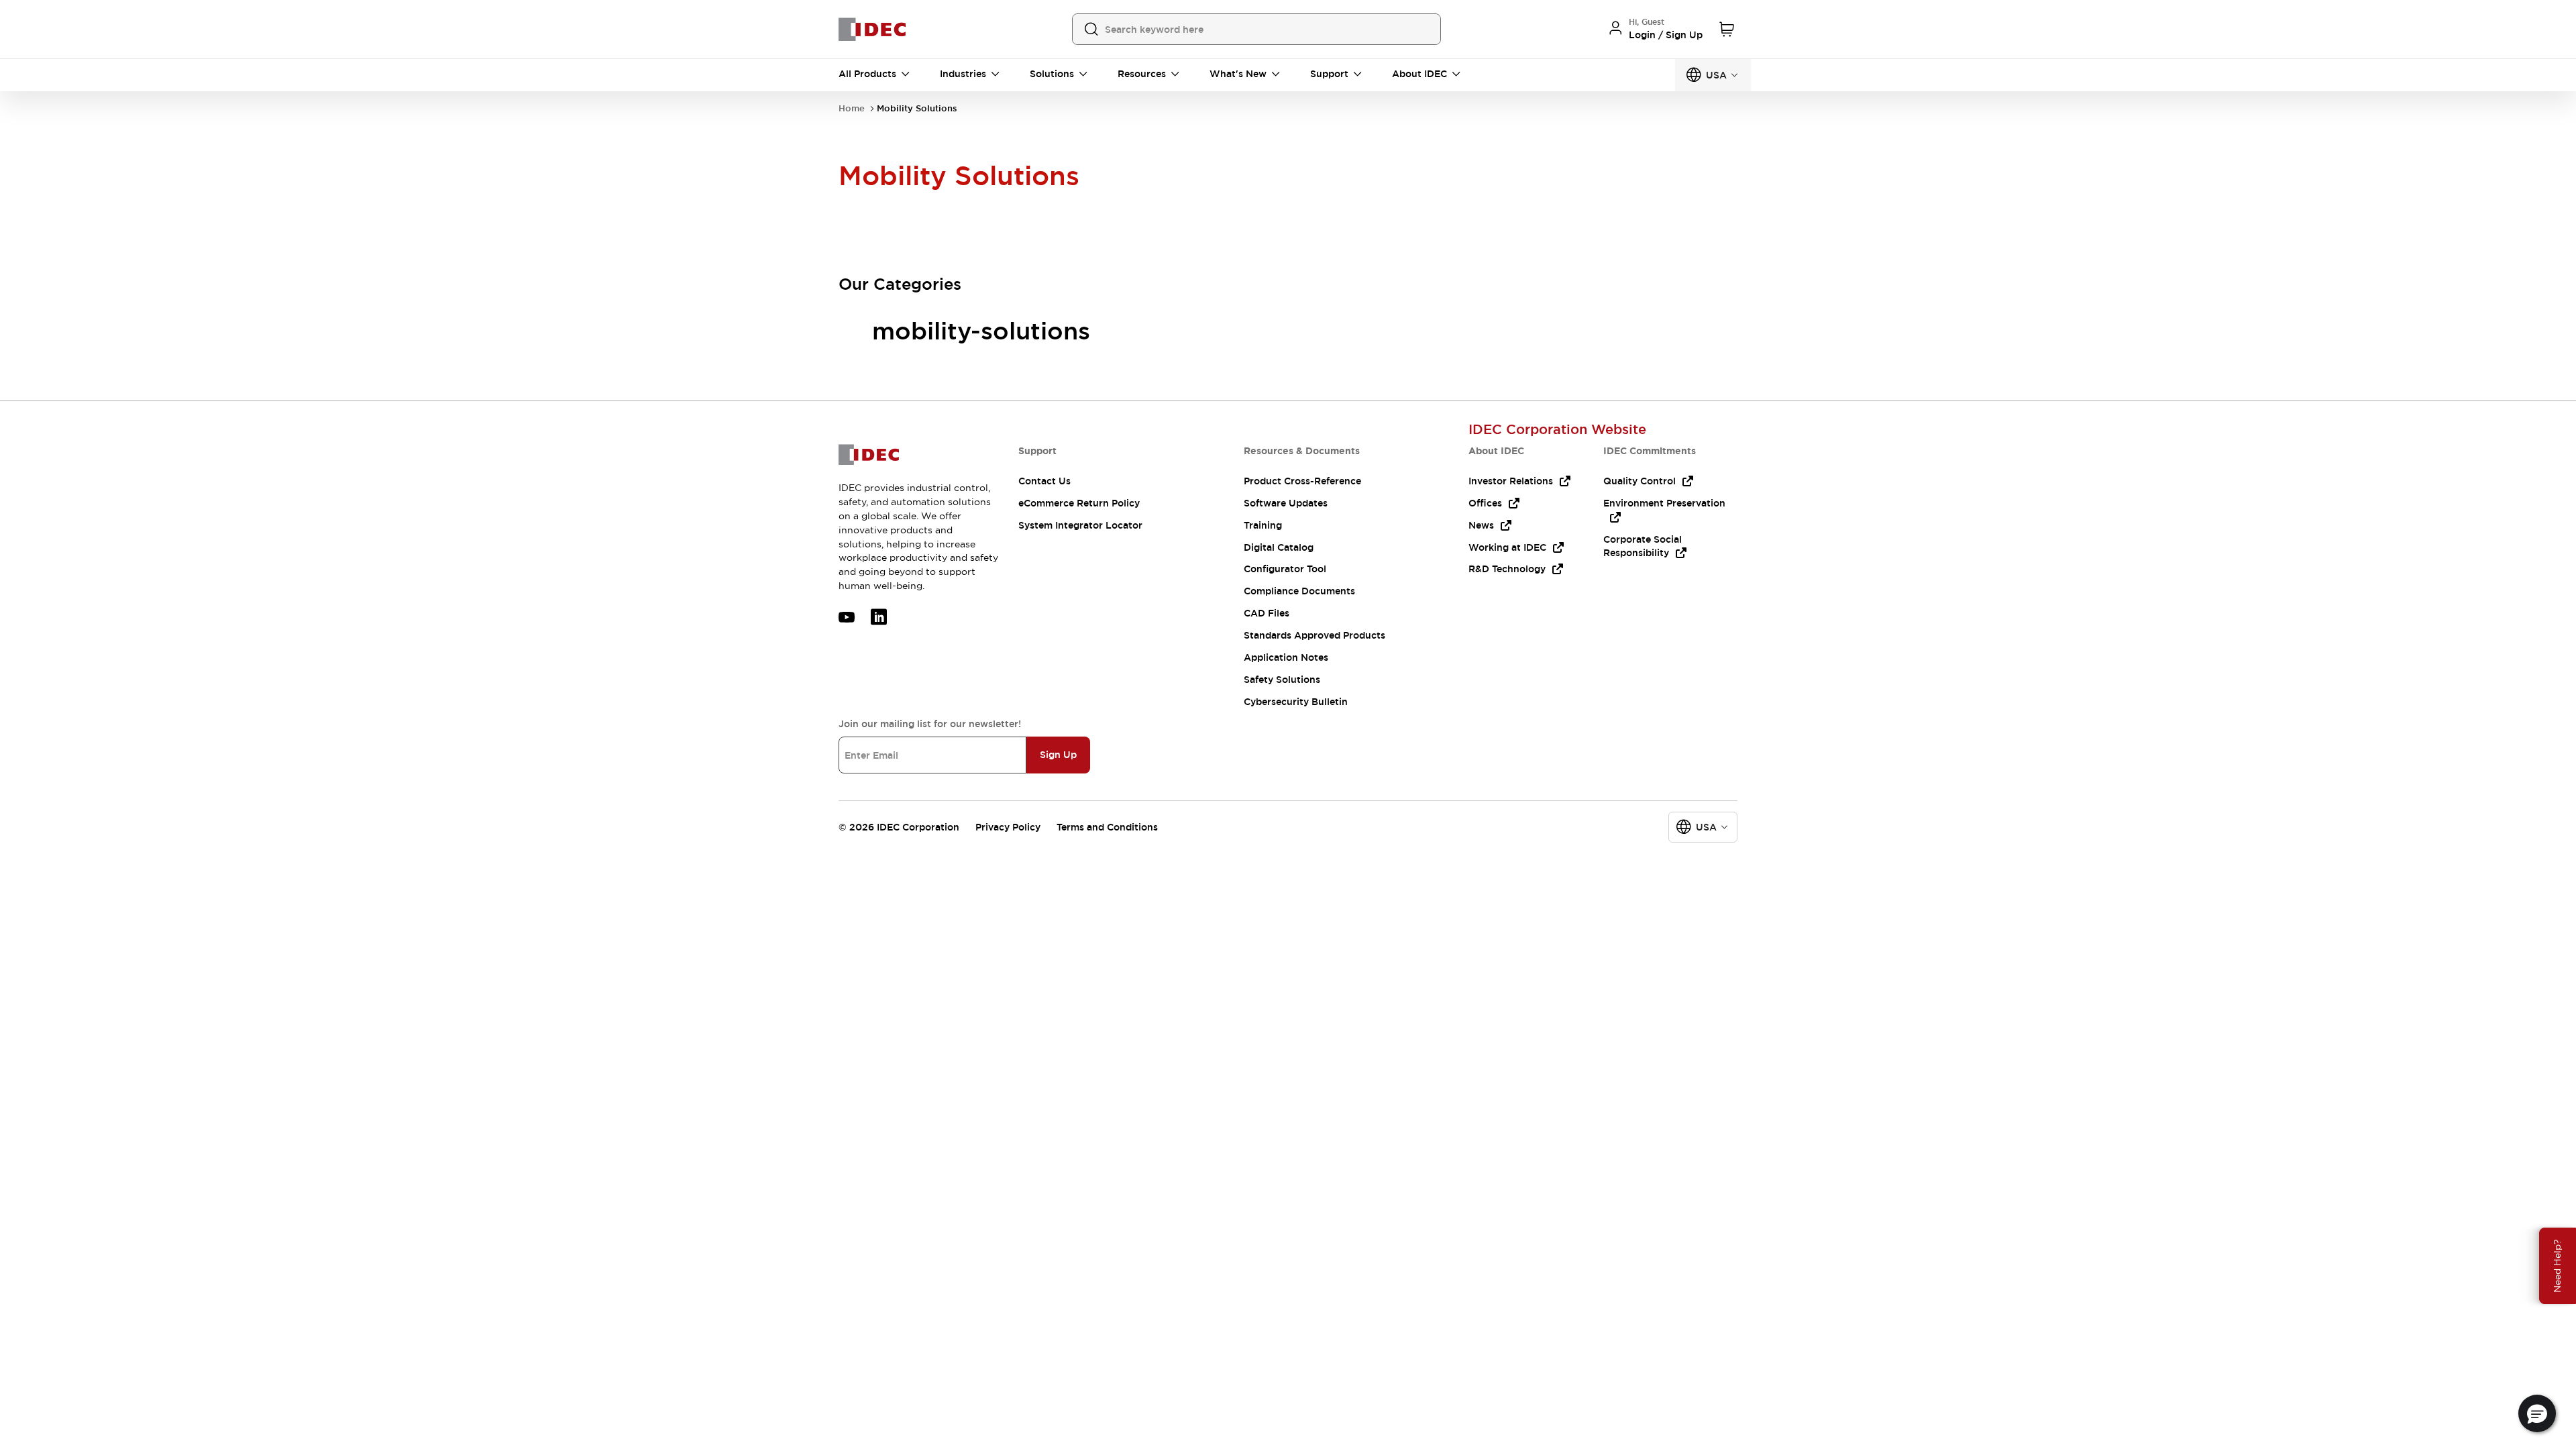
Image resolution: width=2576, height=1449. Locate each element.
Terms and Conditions (1107, 827)
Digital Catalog (1279, 547)
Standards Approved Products (1314, 635)
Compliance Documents (1299, 591)
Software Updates (1286, 503)
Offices (1485, 503)
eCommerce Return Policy (1079, 503)
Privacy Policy (1008, 827)
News (1481, 525)
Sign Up (1058, 755)
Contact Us (1044, 481)
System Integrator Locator (1080, 525)
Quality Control (1640, 481)
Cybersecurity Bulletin (1296, 702)
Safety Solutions (1282, 680)
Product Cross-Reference (1302, 481)
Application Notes (1286, 657)
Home (852, 108)
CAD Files (1267, 613)
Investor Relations (1511, 481)
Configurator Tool (1285, 569)
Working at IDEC (1507, 547)
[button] (2537, 1413)
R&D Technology (1507, 569)
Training (1263, 525)
